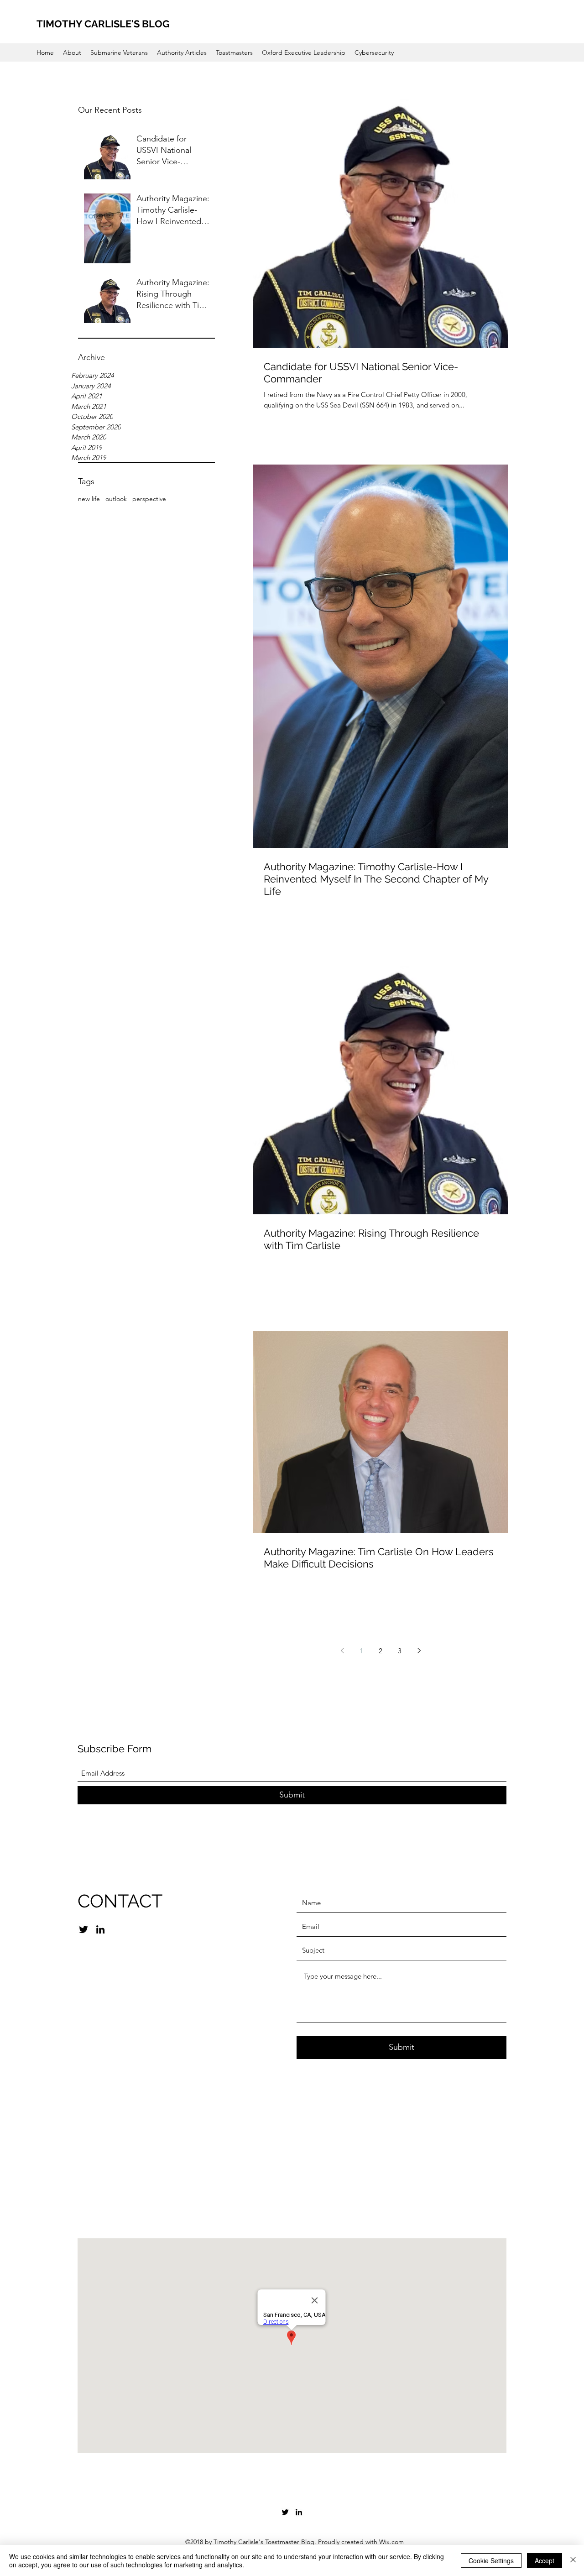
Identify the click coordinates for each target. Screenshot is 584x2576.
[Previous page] (342, 1651)
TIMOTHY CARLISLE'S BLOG (103, 24)
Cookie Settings (491, 2560)
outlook (116, 499)
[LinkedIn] (100, 1929)
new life (89, 499)
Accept (545, 2560)
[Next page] (419, 1651)
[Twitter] (83, 1929)
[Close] (573, 2560)
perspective (149, 499)
